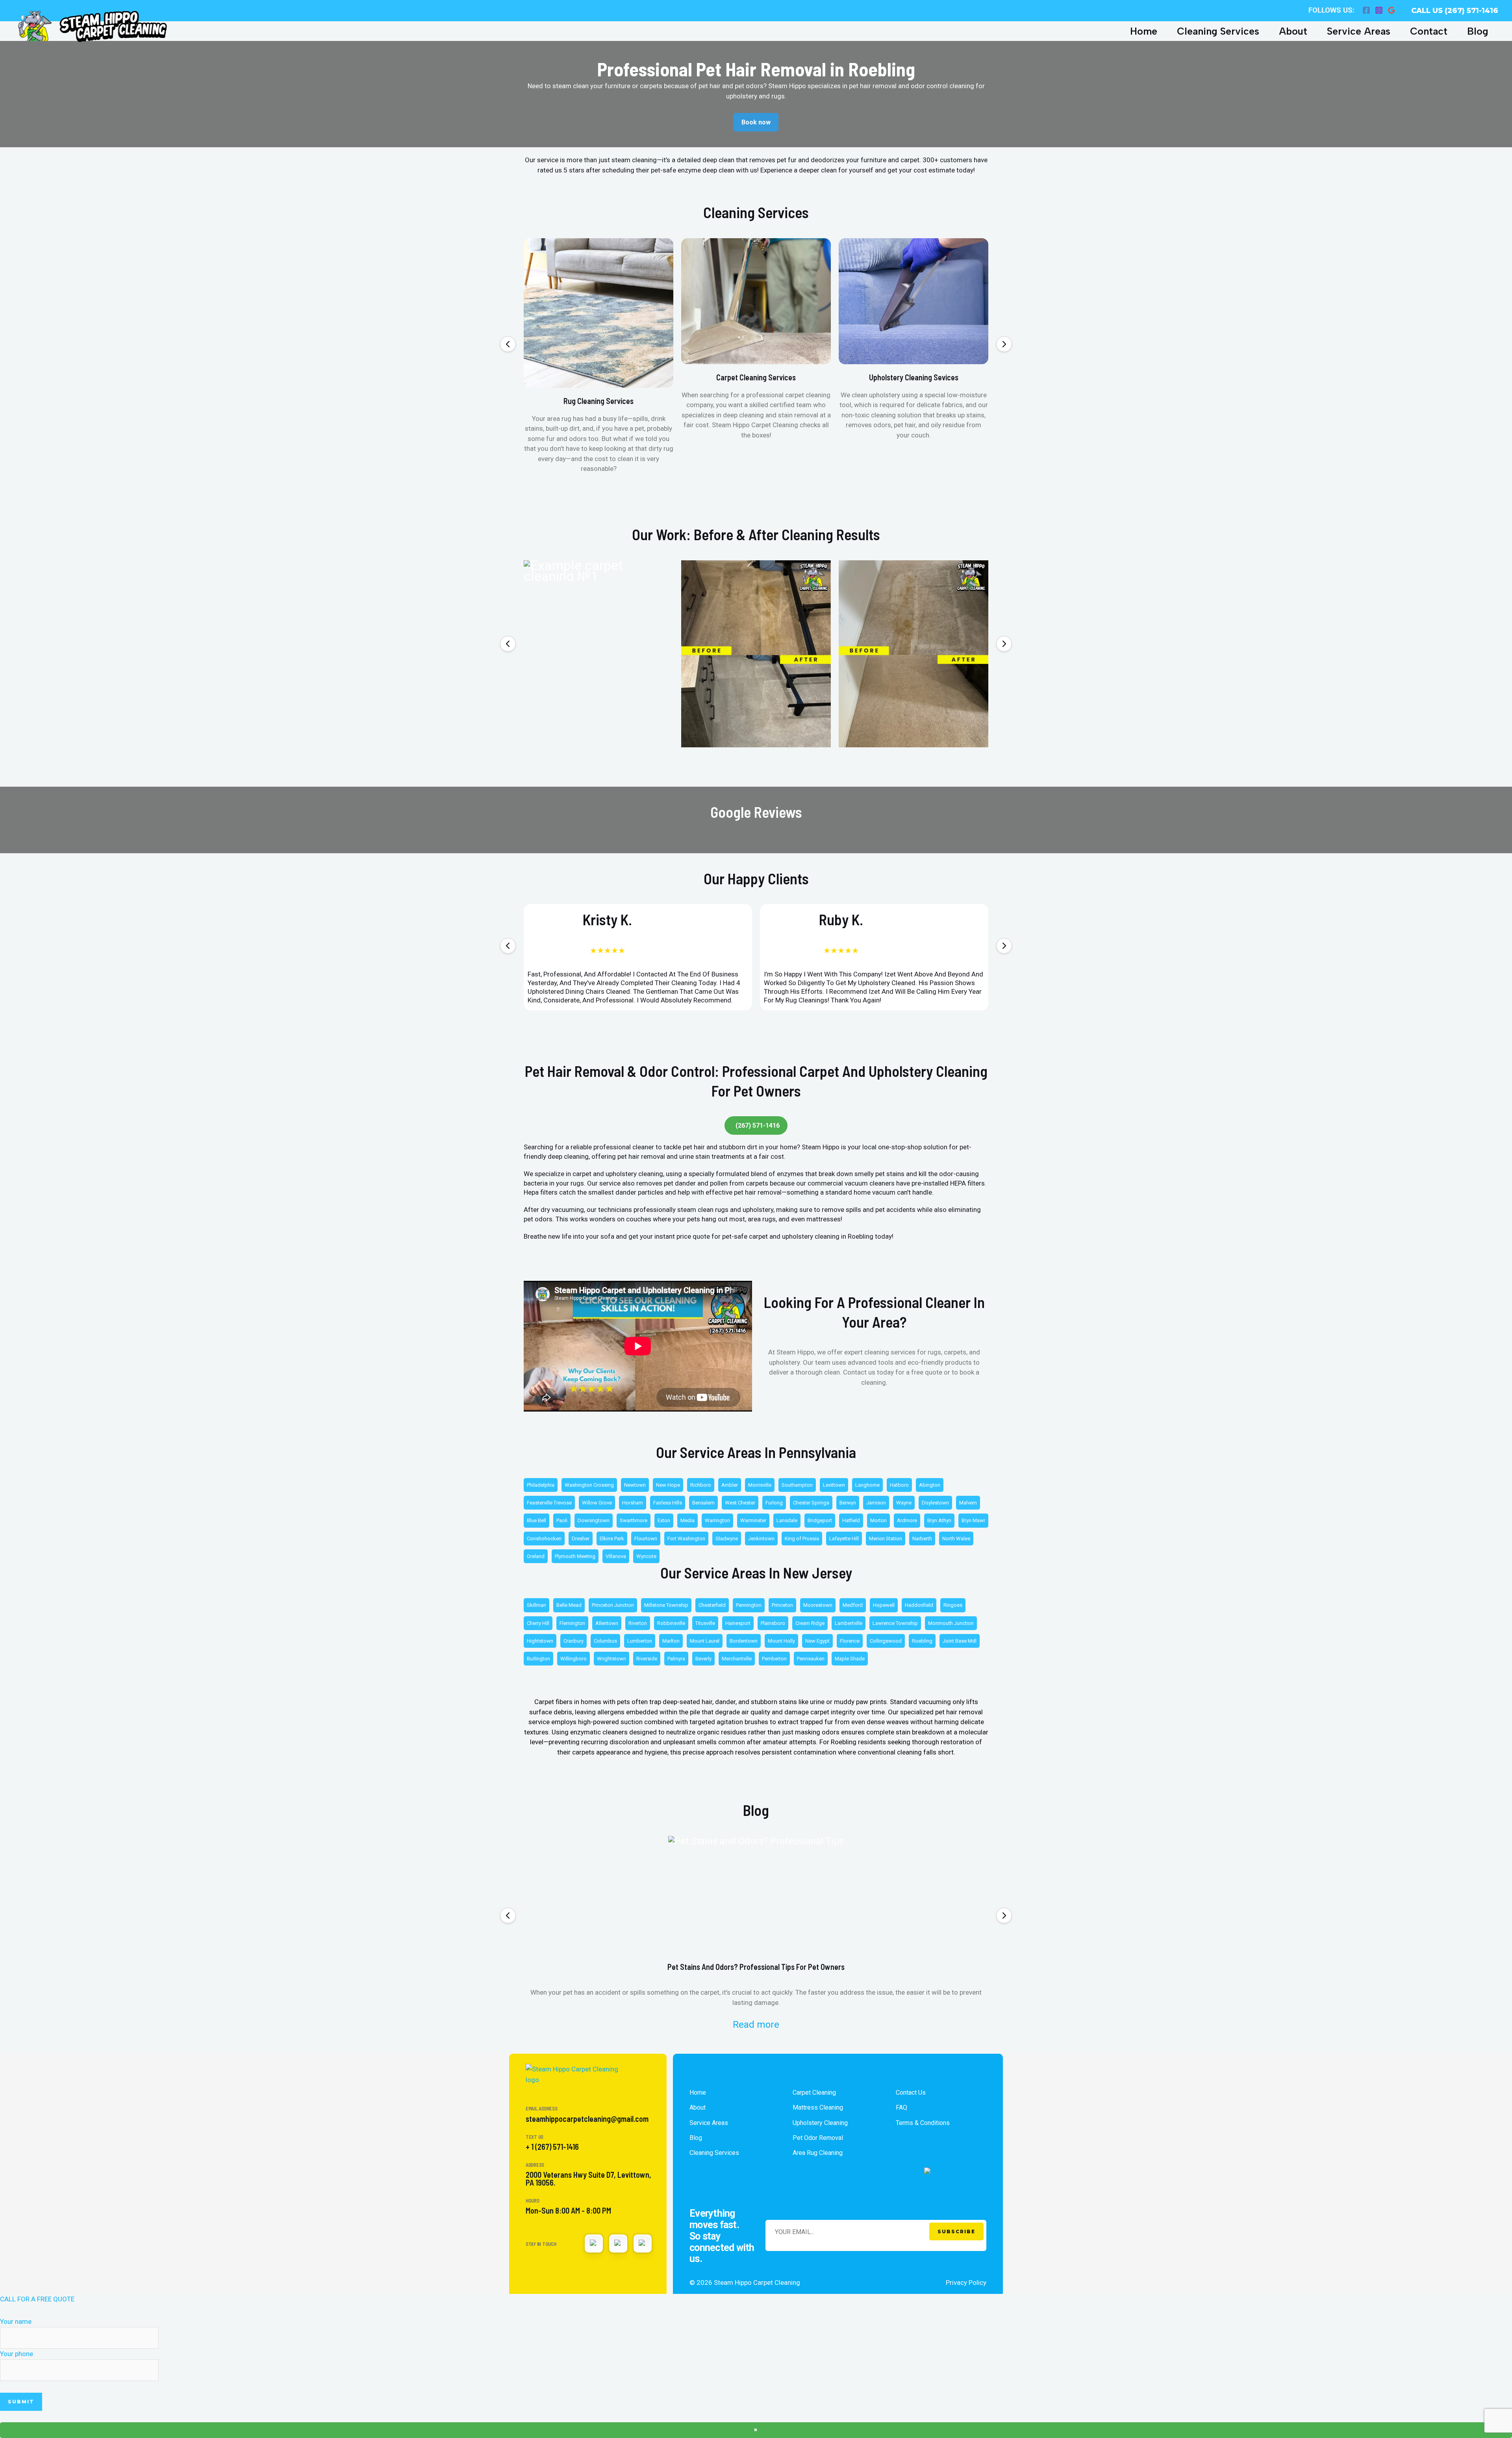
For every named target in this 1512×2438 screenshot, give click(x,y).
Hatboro (899, 1485)
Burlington (538, 1659)
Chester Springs (811, 1503)
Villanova (616, 1556)
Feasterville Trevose (549, 1503)
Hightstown (540, 1641)
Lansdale (787, 1520)
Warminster (753, 1520)
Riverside (647, 1659)
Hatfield (851, 1520)
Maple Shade (850, 1659)
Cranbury (573, 1641)
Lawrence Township (895, 1623)
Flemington (572, 1623)
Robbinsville (671, 1623)
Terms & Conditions (923, 2123)
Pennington (749, 1605)
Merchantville (737, 1659)
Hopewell (884, 1605)
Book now (756, 122)
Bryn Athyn (939, 1520)
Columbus (605, 1641)
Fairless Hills (668, 1503)
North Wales (956, 1539)
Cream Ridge (810, 1623)
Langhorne (867, 1485)
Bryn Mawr (973, 1520)
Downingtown (594, 1520)
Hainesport (738, 1623)
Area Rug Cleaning (818, 2153)
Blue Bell (536, 1520)
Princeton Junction (613, 1605)
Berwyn (848, 1503)
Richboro (701, 1485)
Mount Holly (781, 1641)
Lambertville (849, 1623)
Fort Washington (686, 1539)
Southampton (797, 1485)
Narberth (922, 1539)
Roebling (922, 1641)
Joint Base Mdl (960, 1641)
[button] (508, 344)
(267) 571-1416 (758, 1125)
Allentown (607, 1623)
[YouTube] (618, 2243)
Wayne (904, 1503)
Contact (1429, 31)
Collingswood (886, 1641)
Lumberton (640, 1641)
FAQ (901, 2107)
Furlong (774, 1503)
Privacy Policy (966, 2282)
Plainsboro (773, 1623)
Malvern (968, 1503)
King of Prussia (802, 1539)
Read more (756, 2025)
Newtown (635, 1485)
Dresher (581, 1539)
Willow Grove (597, 1503)
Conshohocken (544, 1539)
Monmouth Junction (951, 1623)
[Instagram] (1379, 10)
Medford (853, 1605)
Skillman (536, 1605)
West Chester (740, 1503)
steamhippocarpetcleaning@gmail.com (587, 2119)
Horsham (633, 1503)
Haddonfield (919, 1605)
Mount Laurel (705, 1641)
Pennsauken (811, 1659)
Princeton (782, 1605)
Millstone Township (666, 1605)
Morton (878, 1520)
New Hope (668, 1485)
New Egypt (817, 1641)
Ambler (730, 1485)
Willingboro (573, 1659)
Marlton (671, 1641)
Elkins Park (612, 1539)
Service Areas (1359, 31)
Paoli (562, 1520)
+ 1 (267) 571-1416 (552, 2147)
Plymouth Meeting (575, 1556)
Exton (664, 1520)
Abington (930, 1485)
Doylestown (935, 1503)
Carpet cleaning (814, 2092)
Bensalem (703, 1503)
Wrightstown (611, 1659)
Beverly (703, 1659)
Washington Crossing (589, 1485)
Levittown (834, 1485)
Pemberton (774, 1659)
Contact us (911, 2092)
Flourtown (646, 1539)
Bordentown (744, 1641)
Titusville (705, 1623)
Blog (1478, 31)
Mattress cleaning (818, 2107)
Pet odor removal (818, 2138)
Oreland (536, 1556)
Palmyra (676, 1659)
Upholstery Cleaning (820, 2123)
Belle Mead (569, 1605)
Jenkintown (761, 1539)
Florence (850, 1641)
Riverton (638, 1623)
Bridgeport (820, 1520)
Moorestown (818, 1605)
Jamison (876, 1503)
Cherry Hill (538, 1623)
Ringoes (953, 1605)
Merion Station (886, 1539)
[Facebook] (1366, 10)
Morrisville (760, 1485)
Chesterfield (712, 1605)
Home (1144, 31)
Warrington (717, 1520)
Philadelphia (541, 1485)
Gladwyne (727, 1539)
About (1293, 31)
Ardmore (907, 1520)
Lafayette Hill (844, 1539)
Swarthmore (634, 1520)
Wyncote (646, 1556)
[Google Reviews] (1392, 10)
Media (687, 1520)
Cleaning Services (1218, 31)
